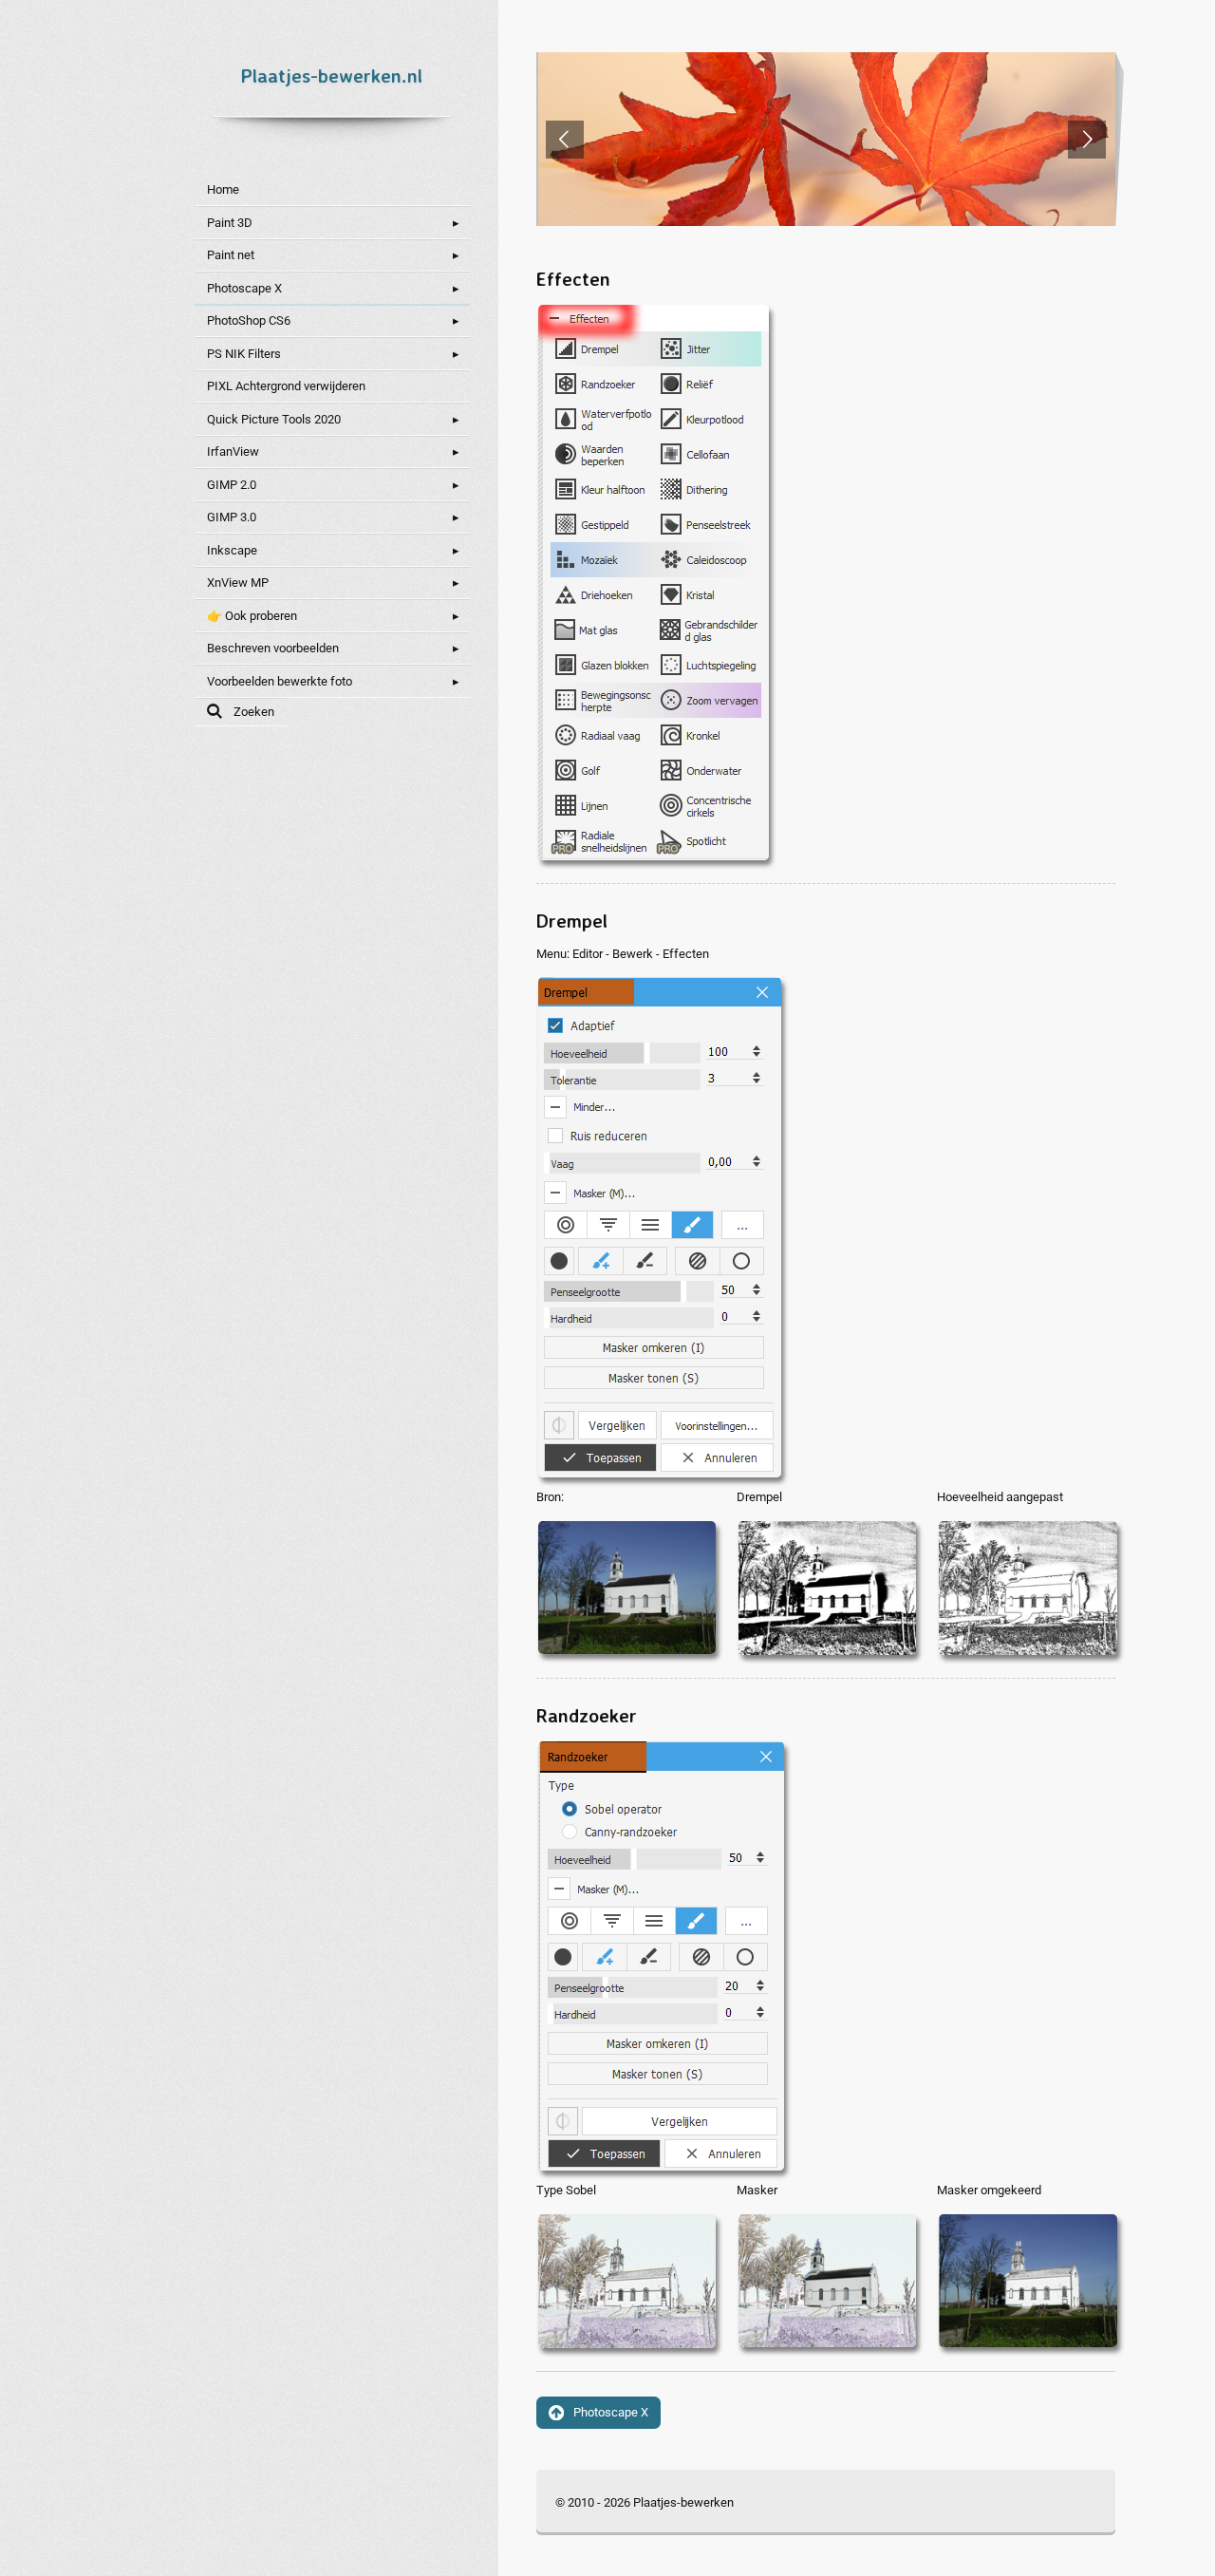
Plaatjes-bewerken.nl (332, 75)
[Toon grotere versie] (652, 581)
